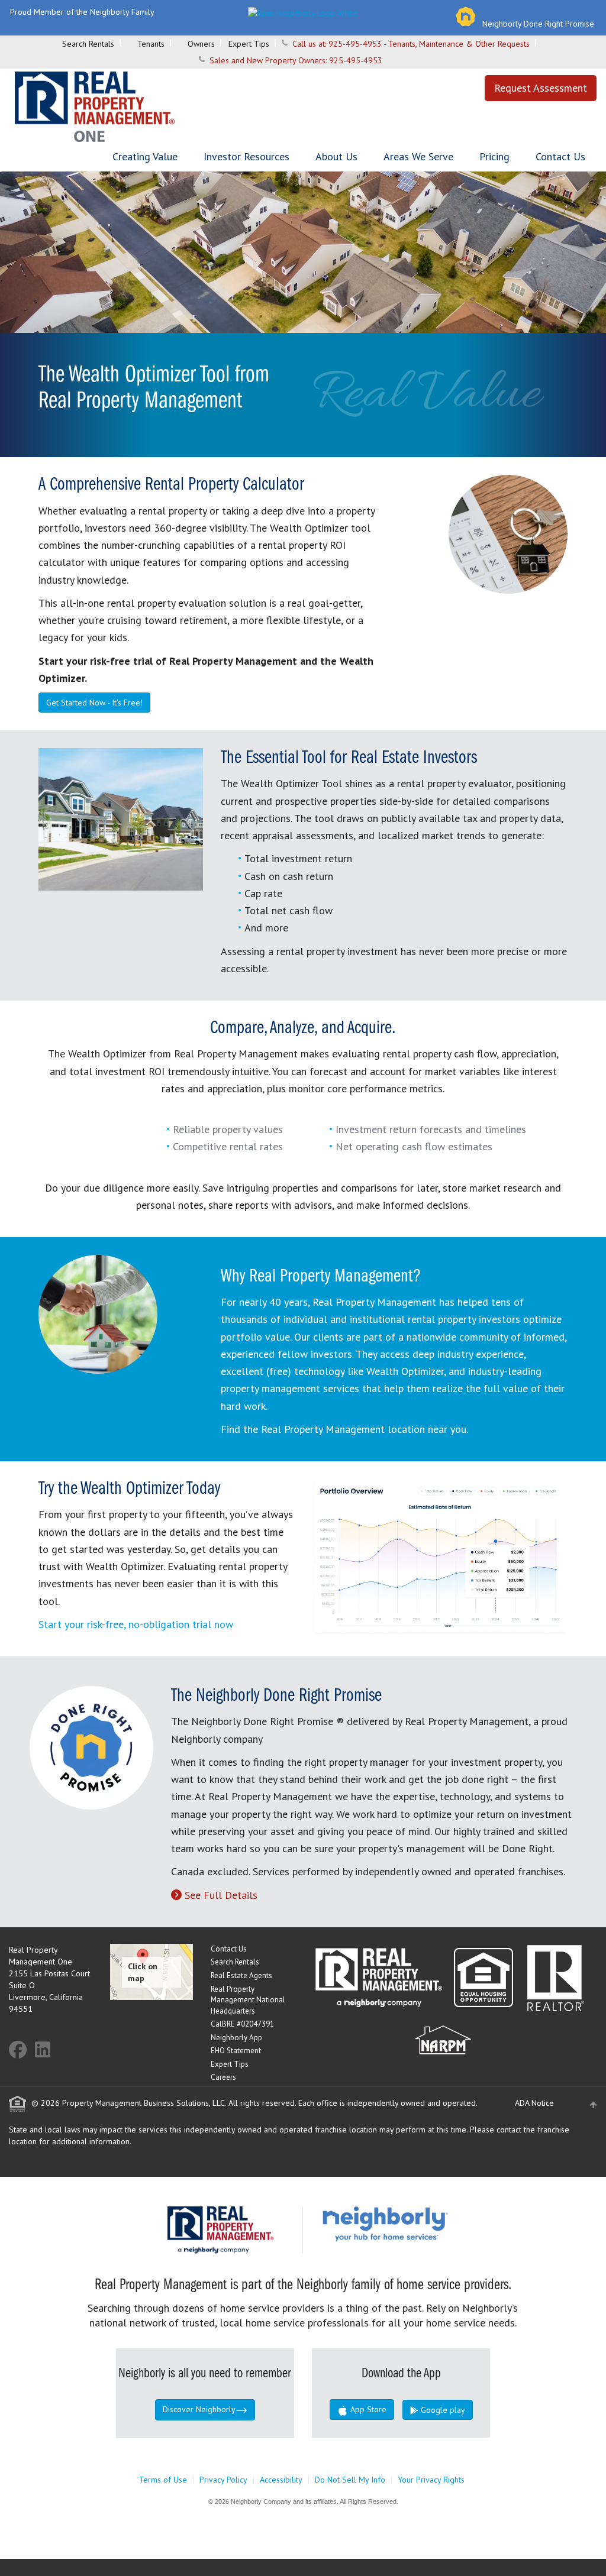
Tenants (151, 44)
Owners (201, 44)
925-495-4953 (356, 60)
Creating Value (145, 156)
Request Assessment (541, 88)
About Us (336, 156)
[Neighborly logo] (303, 12)
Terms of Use (163, 2480)
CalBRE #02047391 (242, 2024)
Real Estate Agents (241, 1975)
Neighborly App (236, 2038)
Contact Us (560, 156)
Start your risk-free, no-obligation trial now (136, 1624)
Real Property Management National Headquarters (248, 2000)
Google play (442, 2410)
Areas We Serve (418, 156)
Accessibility (281, 2480)
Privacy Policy (223, 2480)
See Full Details (221, 1895)
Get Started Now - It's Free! (94, 703)
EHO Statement (236, 2051)
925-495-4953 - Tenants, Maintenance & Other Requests (429, 44)
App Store (367, 2409)
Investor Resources (246, 156)
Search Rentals (88, 44)
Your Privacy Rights (431, 2480)
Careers (223, 2077)
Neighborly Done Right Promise (538, 24)
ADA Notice (534, 2103)
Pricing (494, 156)
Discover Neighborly (199, 2409)
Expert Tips (249, 44)
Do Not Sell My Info (350, 2480)
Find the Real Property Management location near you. (344, 1429)
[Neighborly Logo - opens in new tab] (421, 2224)
